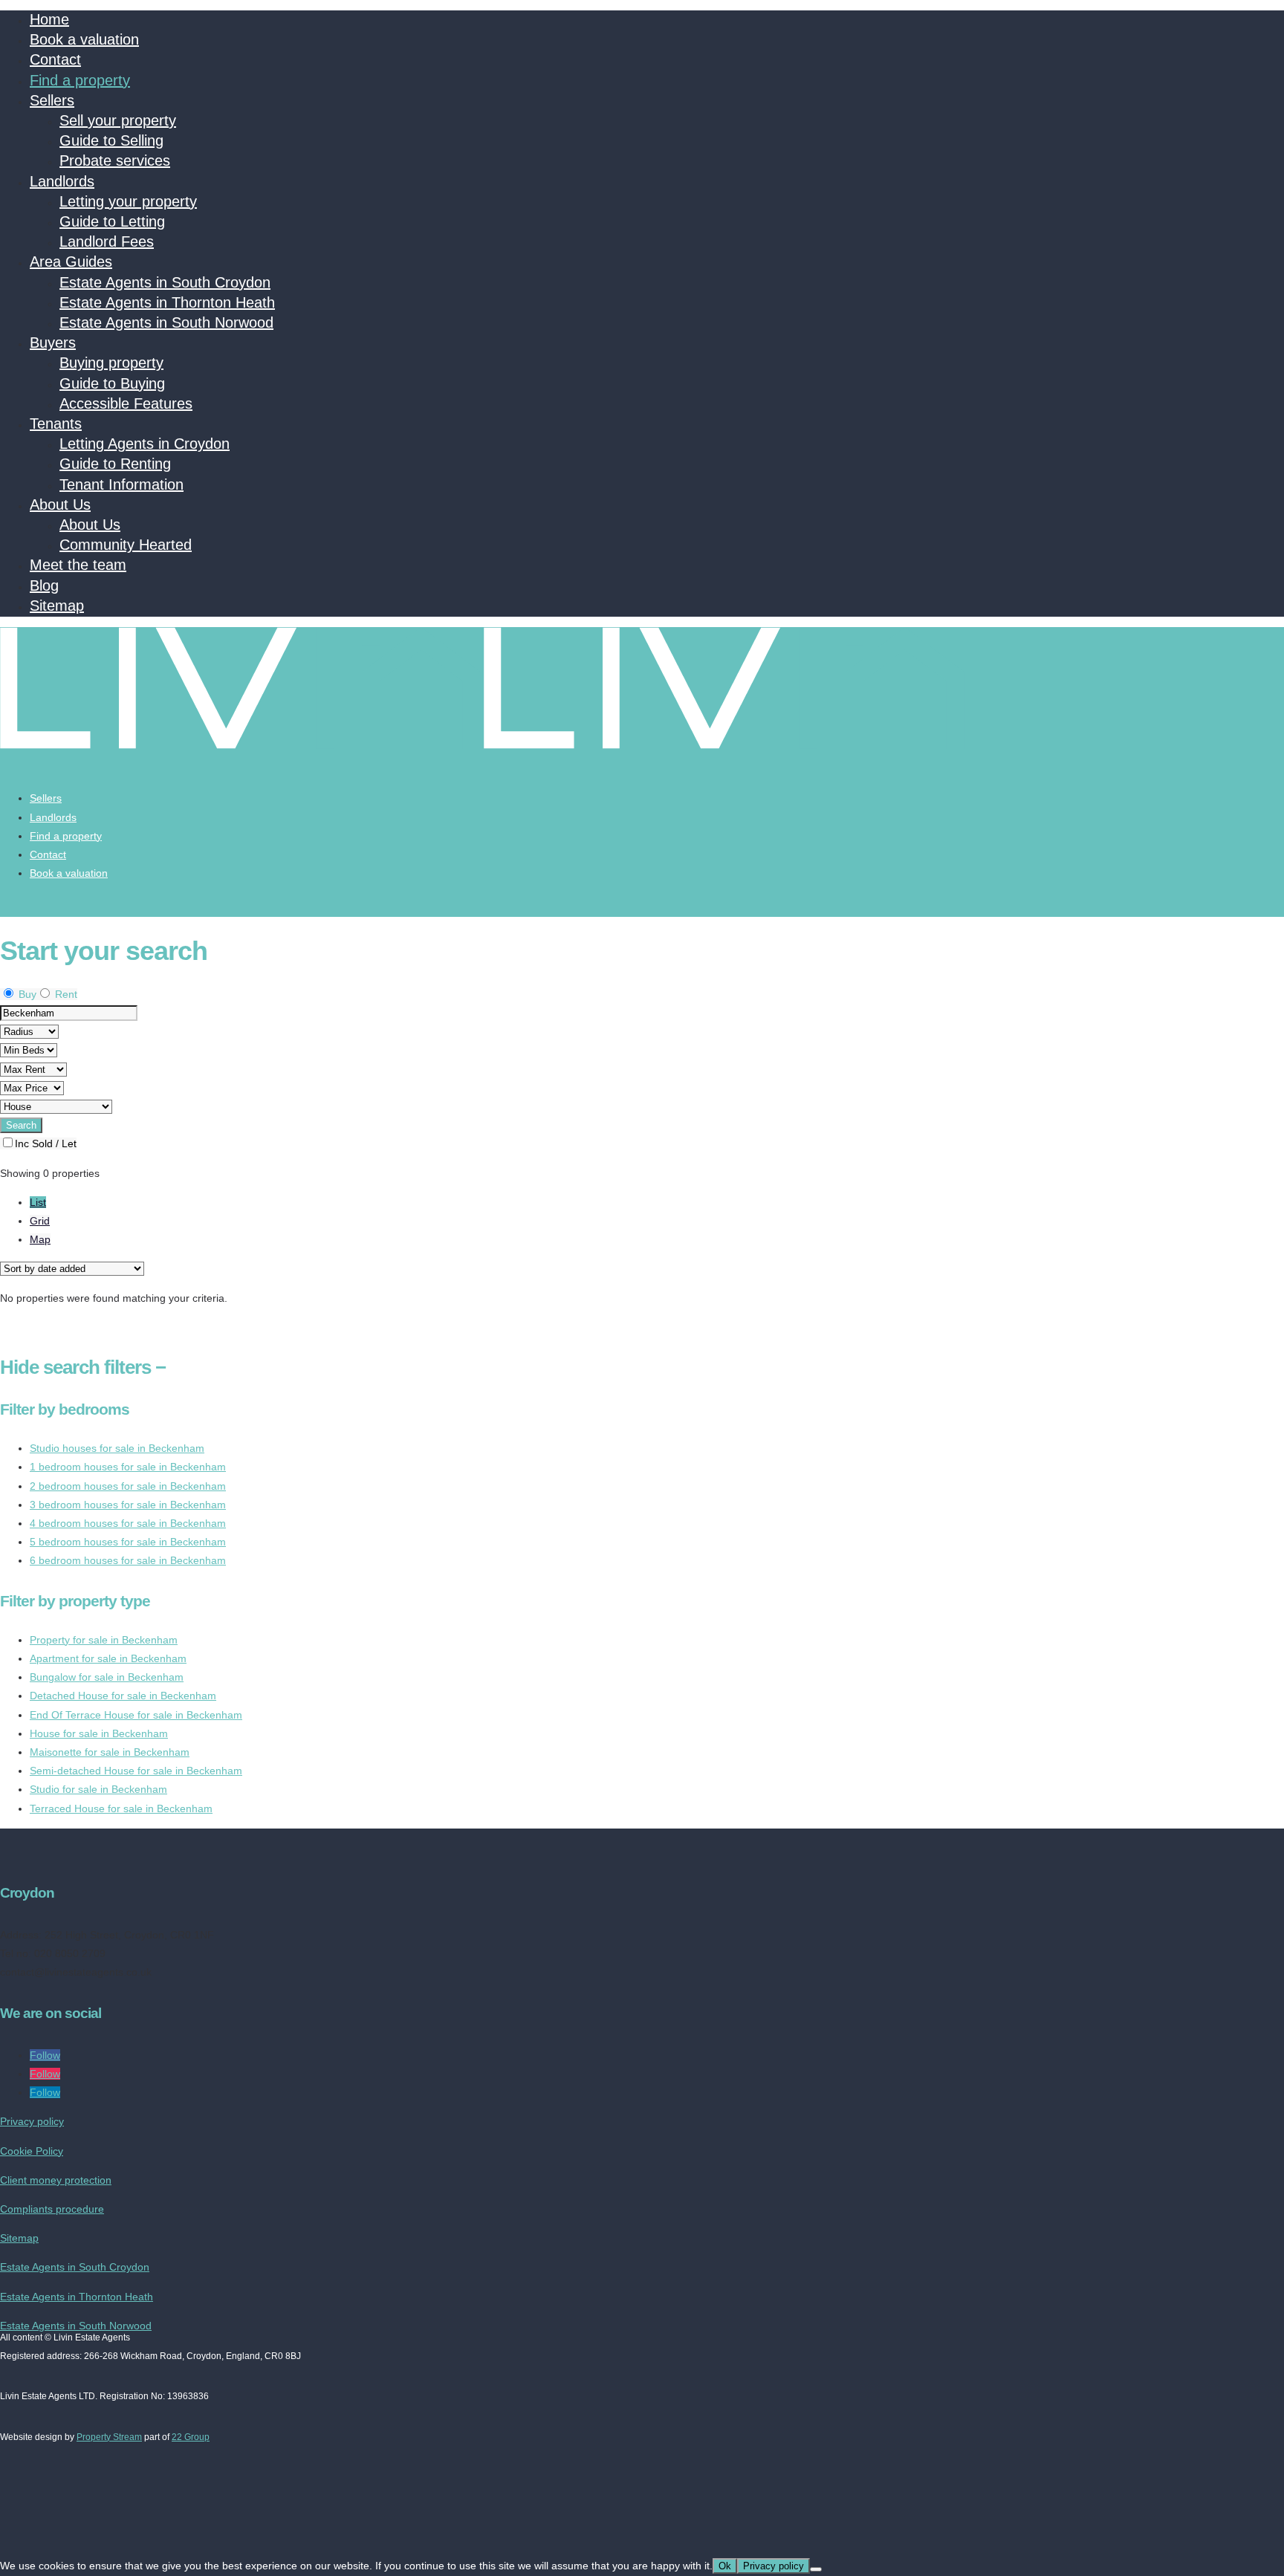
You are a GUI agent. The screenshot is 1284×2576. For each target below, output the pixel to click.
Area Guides (71, 262)
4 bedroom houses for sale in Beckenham (128, 1523)
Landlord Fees (107, 241)
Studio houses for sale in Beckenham (117, 1448)
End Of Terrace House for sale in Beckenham (136, 1715)
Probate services (115, 160)
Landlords (62, 181)
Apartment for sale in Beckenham (108, 1658)
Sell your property (118, 120)
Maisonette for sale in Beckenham (110, 1752)
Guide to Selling (111, 140)
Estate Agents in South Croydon (165, 282)
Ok (725, 2566)
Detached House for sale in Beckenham (123, 1696)
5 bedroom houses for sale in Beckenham (128, 1542)
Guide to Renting (115, 464)
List (38, 1202)
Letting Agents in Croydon (145, 444)
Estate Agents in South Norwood (166, 322)
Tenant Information (121, 484)
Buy (26, 994)
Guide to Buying (112, 383)
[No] (816, 2569)
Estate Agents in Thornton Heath (167, 302)
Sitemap (57, 606)
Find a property (80, 80)
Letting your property (128, 201)
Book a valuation (84, 39)
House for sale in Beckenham (99, 1733)
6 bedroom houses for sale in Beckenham (128, 1560)
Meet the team (78, 565)
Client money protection (56, 2180)
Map (40, 1239)
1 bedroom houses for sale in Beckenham (128, 1467)
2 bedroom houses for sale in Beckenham (128, 1486)
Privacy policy (32, 2121)
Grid (40, 1221)
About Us (60, 505)
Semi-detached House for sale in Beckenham (136, 1771)
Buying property (111, 363)
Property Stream (109, 2437)
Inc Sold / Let (46, 1143)
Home (49, 19)
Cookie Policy (32, 2151)
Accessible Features (126, 403)
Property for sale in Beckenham (104, 1640)
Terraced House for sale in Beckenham (121, 1808)
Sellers (52, 100)
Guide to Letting (112, 221)
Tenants (56, 424)
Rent (65, 994)
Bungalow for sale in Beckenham (107, 1677)
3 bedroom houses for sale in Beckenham (128, 1505)
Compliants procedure (52, 2209)
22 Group (191, 2437)
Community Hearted (126, 545)
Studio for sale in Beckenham (98, 1789)
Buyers (53, 343)
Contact (55, 59)
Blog (44, 585)
